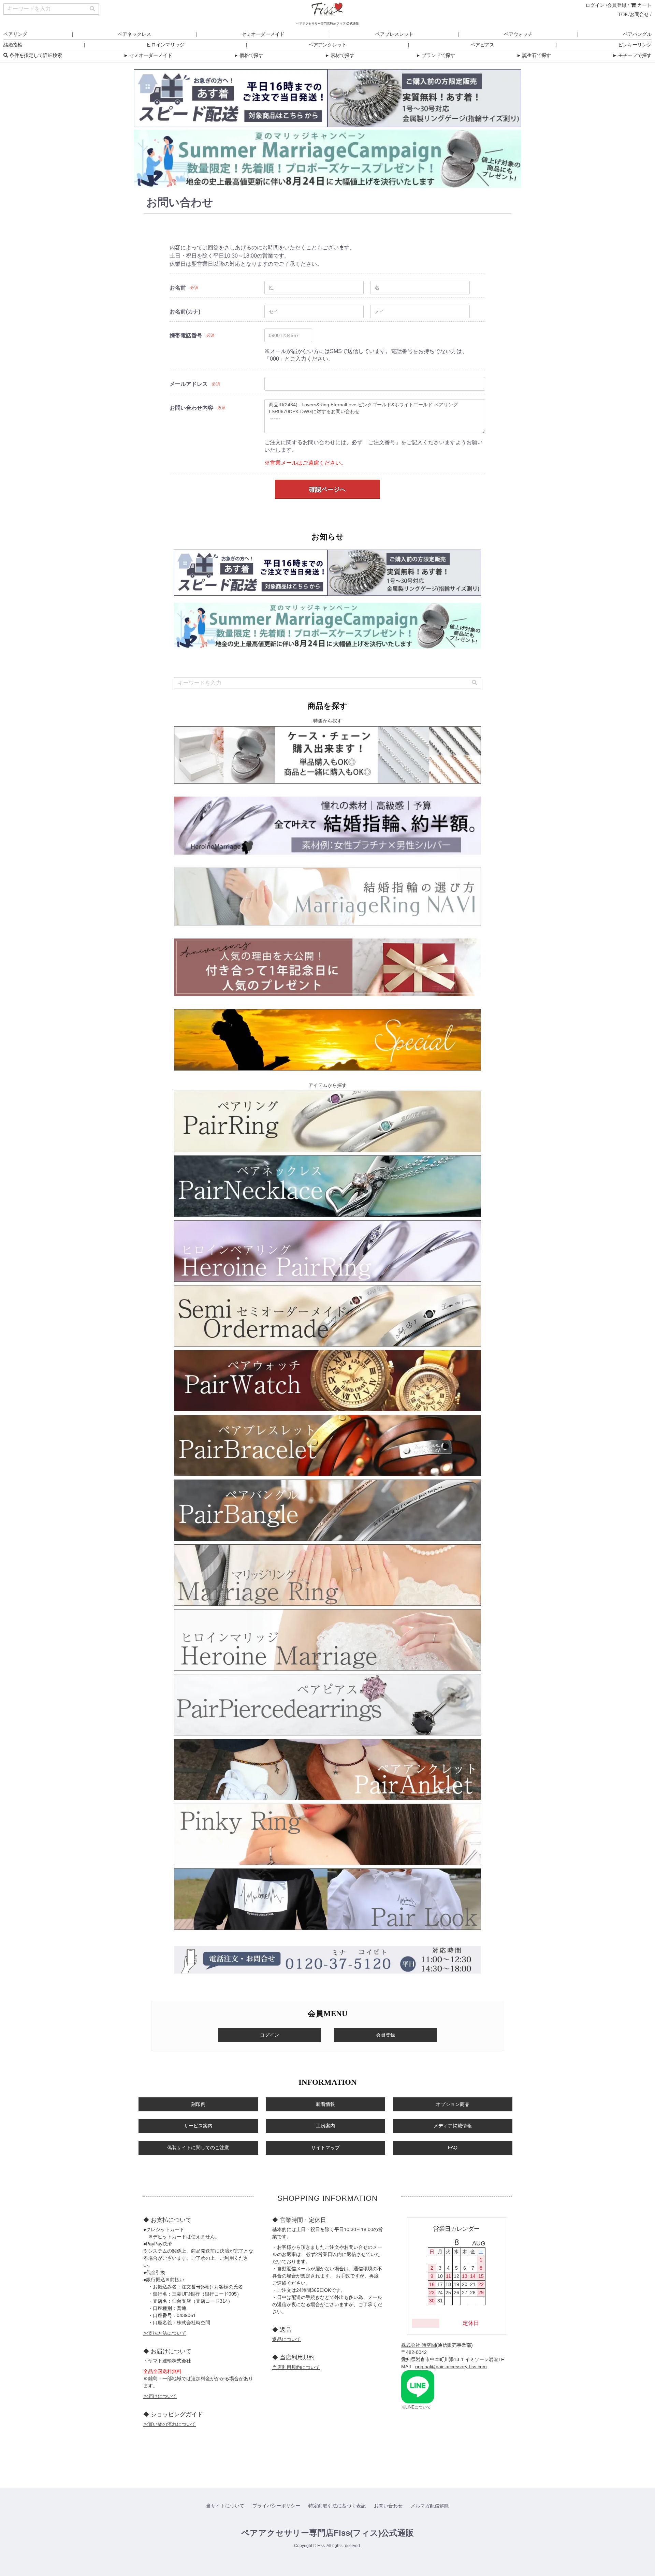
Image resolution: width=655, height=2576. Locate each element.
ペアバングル (637, 34)
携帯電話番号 (186, 336)
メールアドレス (189, 384)
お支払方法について (165, 2333)
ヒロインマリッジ (165, 45)
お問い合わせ (388, 2506)
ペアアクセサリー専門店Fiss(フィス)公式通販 (327, 2533)
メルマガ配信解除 (430, 2506)
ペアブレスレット (394, 34)
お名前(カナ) (185, 312)
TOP (623, 14)
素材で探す (339, 55)
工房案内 (325, 2126)
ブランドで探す (435, 55)
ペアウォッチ (518, 34)
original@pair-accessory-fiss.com (451, 2367)
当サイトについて (225, 2506)
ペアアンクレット (327, 45)
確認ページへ (327, 490)
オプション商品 (453, 2104)
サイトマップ (325, 2148)
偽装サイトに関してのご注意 (198, 2148)
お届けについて (160, 2396)
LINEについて (418, 2407)
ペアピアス (482, 45)
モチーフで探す (632, 55)
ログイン (595, 5)
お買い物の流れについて (170, 2424)
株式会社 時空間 (419, 2345)
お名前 (178, 288)
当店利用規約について (296, 2367)
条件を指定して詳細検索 (35, 55)
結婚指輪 (13, 45)
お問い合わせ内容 (191, 408)
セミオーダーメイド (263, 34)
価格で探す (248, 55)
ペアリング (15, 34)
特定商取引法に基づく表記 (337, 2506)
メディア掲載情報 (453, 2126)
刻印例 (198, 2104)
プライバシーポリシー (276, 2506)
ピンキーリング (635, 45)
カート (644, 5)
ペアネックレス (134, 34)
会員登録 (617, 5)
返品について (287, 2339)
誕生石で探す (534, 55)
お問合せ (639, 14)
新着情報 (325, 2104)
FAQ (453, 2148)
